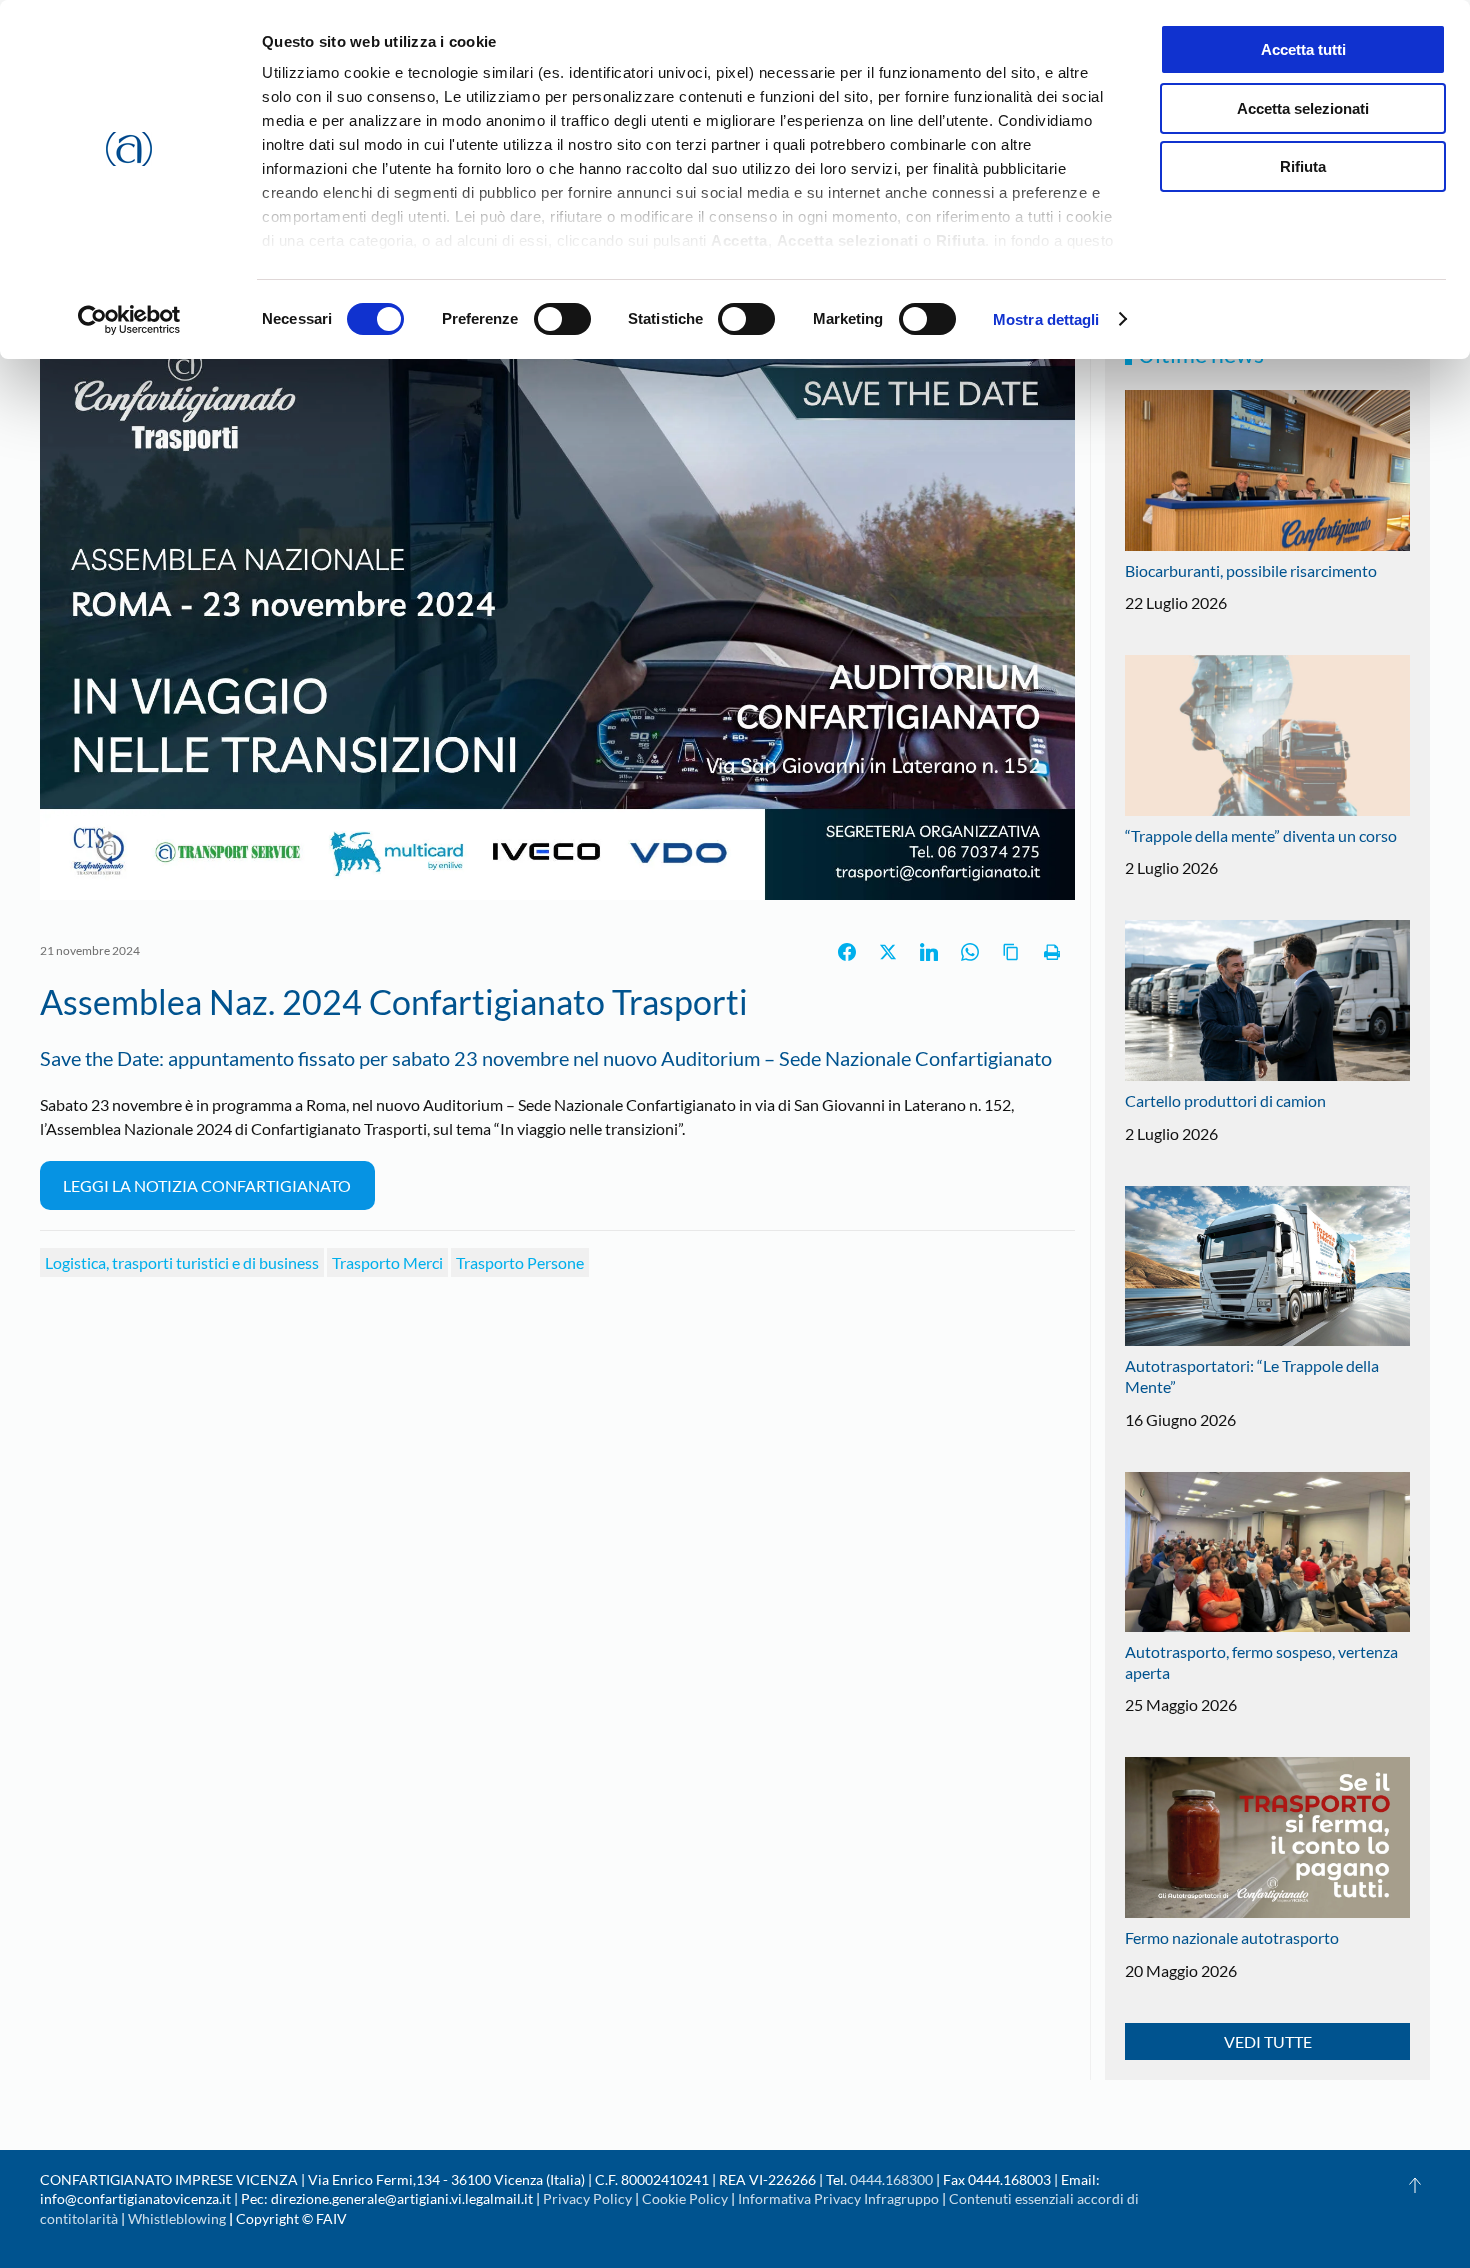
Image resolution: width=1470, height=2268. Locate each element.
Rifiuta (1303, 166)
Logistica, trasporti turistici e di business (182, 1262)
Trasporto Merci (387, 1262)
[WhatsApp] (970, 952)
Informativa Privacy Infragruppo (838, 2198)
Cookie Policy (685, 2198)
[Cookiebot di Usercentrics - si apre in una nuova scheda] (129, 320)
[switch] (562, 319)
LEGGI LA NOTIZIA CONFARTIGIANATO (207, 1185)
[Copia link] (1011, 952)
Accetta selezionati (1303, 108)
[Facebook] (847, 952)
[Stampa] (1052, 952)
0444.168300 (891, 2179)
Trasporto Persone (520, 1262)
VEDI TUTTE (1268, 2041)
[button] (1415, 2185)
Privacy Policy (587, 2198)
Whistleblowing (177, 2218)
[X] (888, 952)
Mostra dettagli (1046, 319)
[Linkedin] (929, 952)
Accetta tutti (1303, 49)
